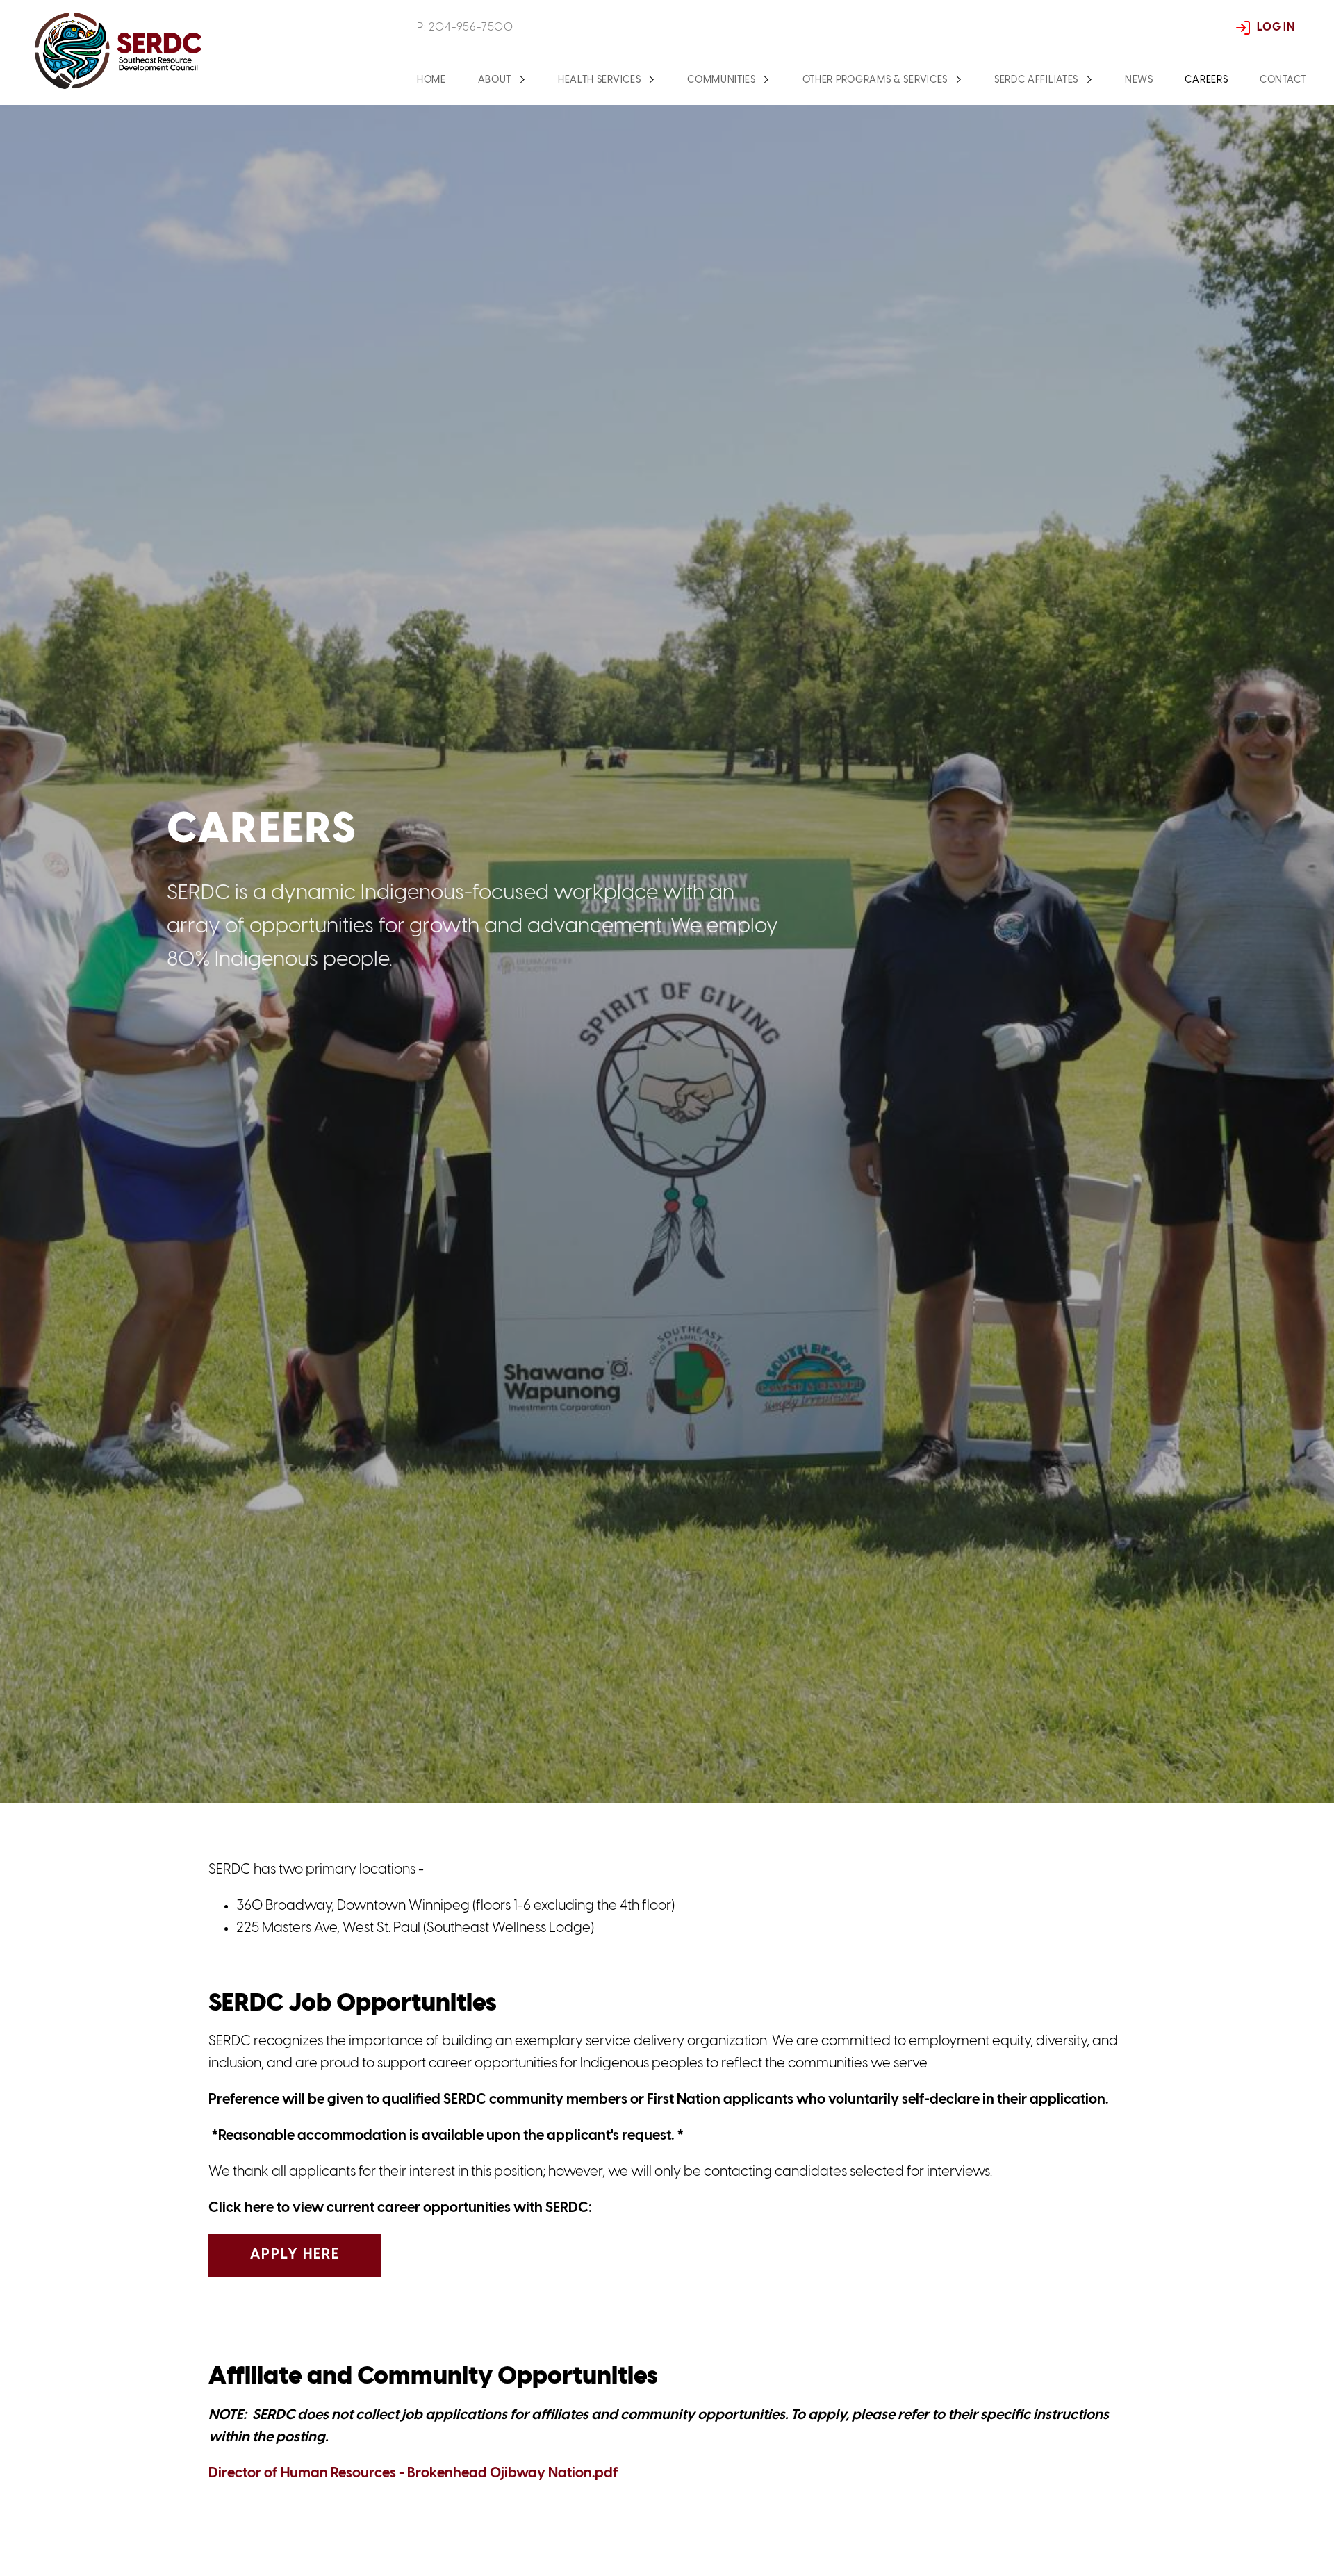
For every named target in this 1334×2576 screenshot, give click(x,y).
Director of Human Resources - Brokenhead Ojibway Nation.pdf (413, 2474)
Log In (1276, 27)
